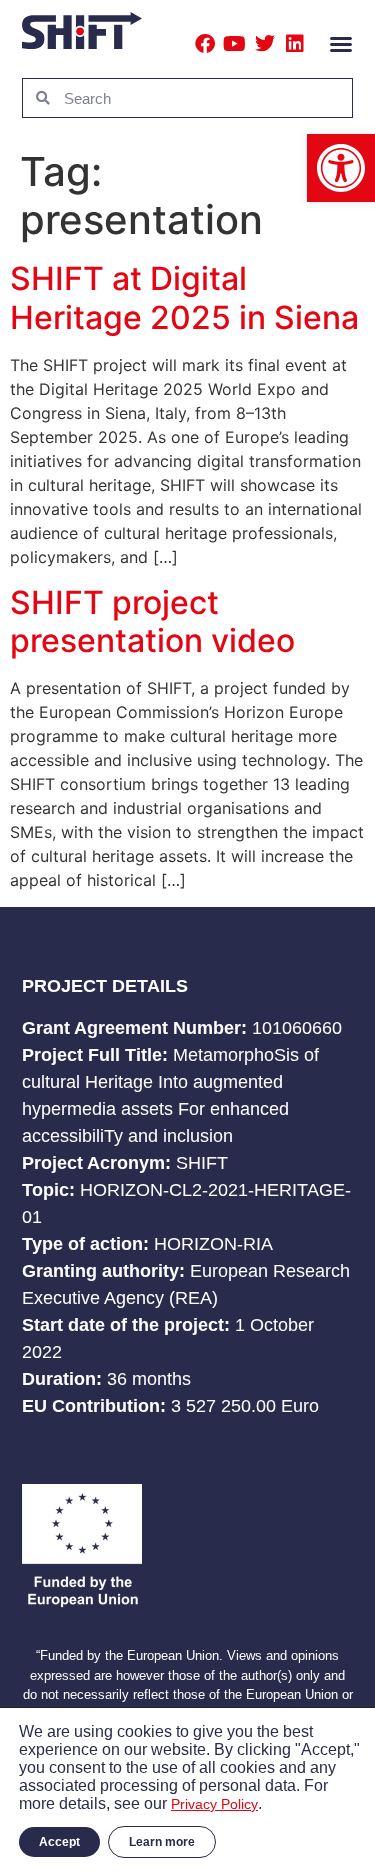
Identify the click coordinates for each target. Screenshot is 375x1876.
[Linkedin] (295, 44)
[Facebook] (205, 44)
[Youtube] (235, 44)
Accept (59, 1842)
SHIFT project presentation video (152, 621)
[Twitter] (265, 44)
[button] (341, 168)
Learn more (162, 1842)
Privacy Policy (214, 1804)
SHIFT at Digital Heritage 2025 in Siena (184, 297)
